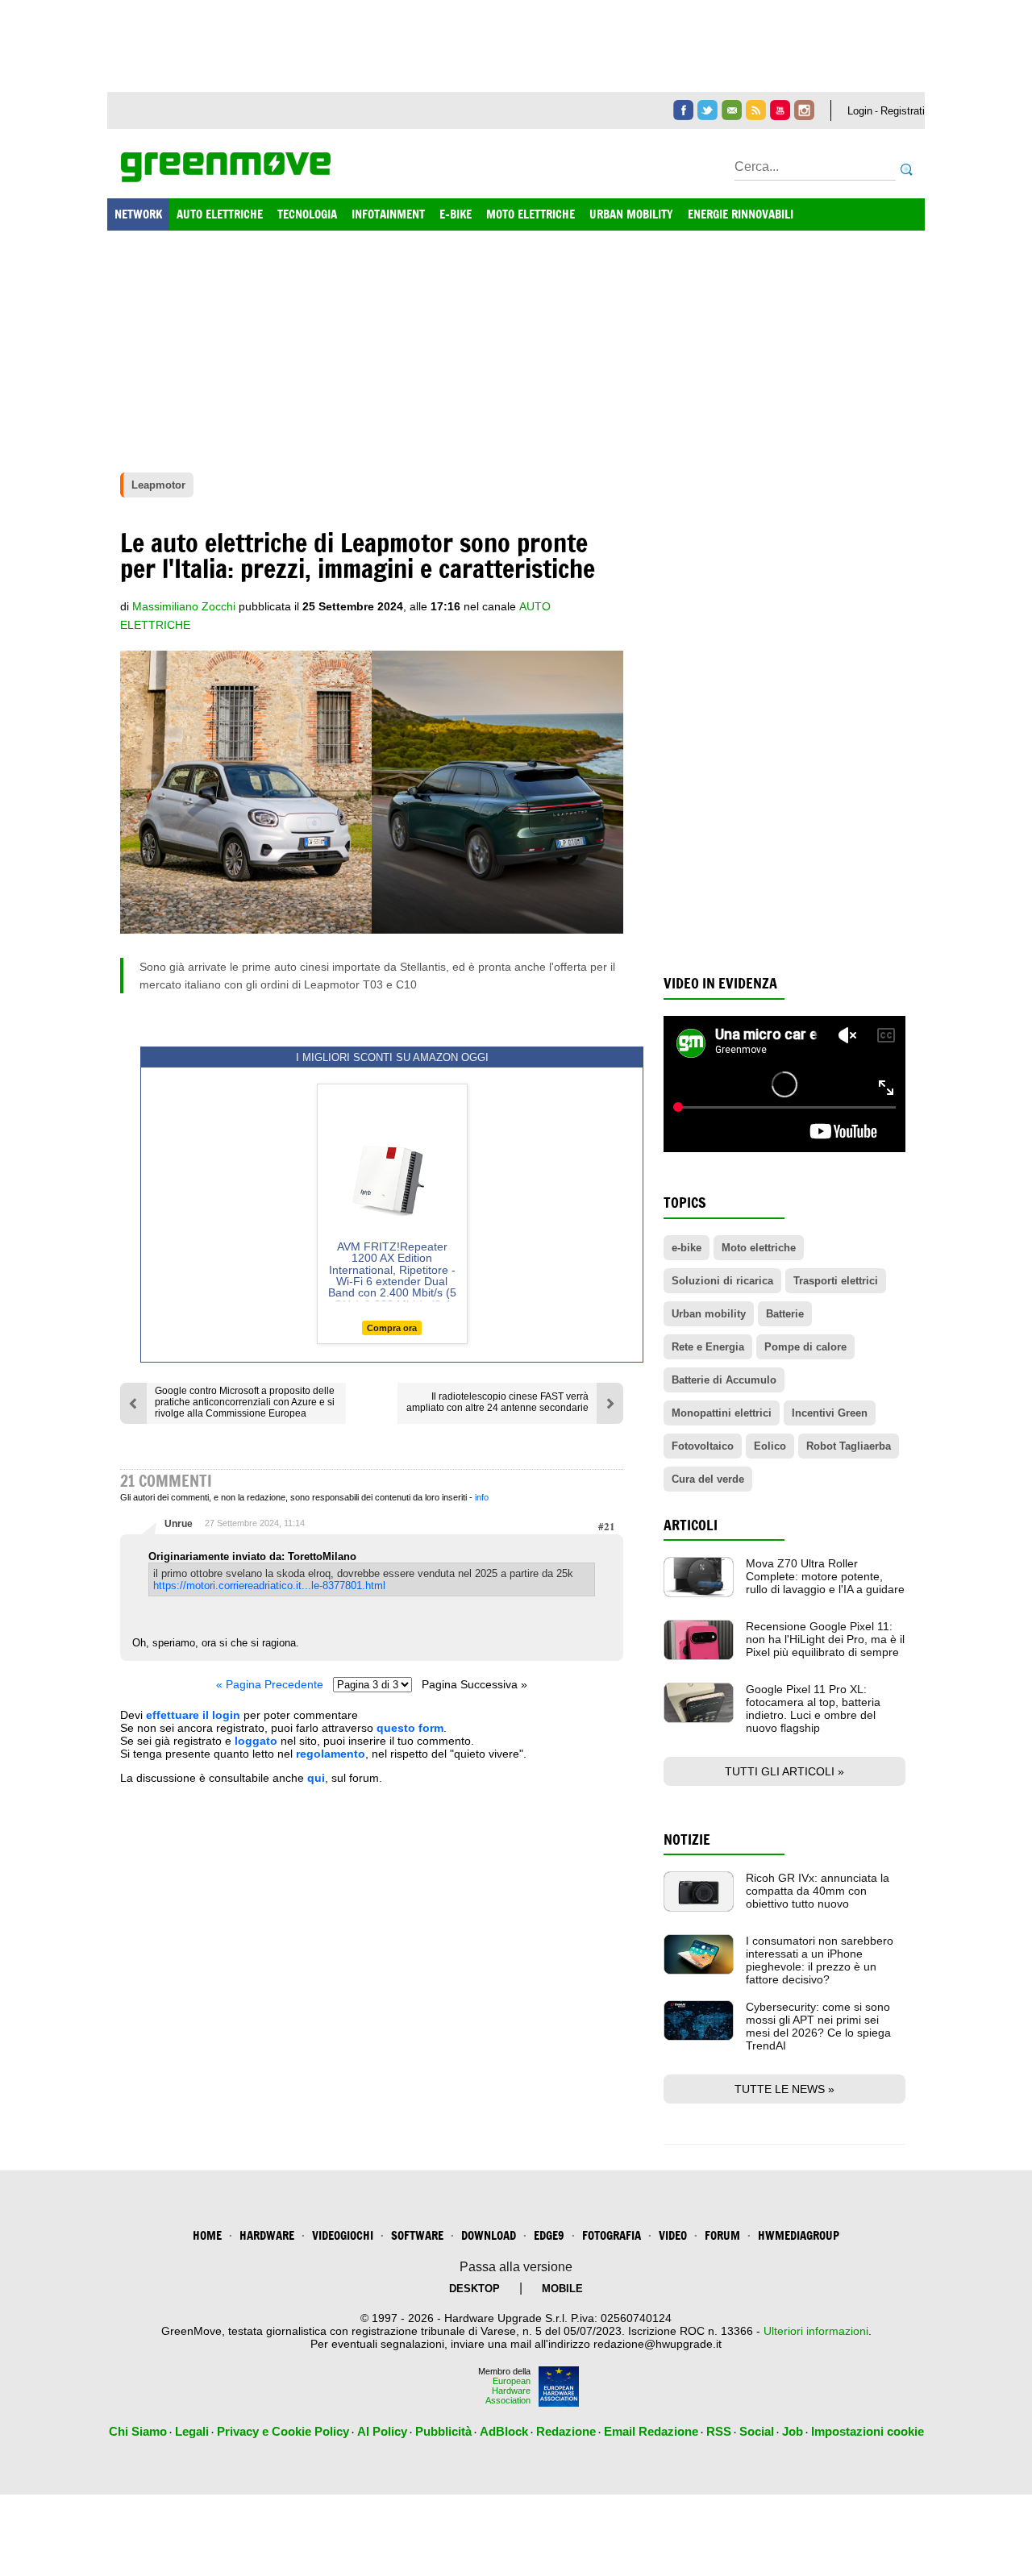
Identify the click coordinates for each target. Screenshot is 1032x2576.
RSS (719, 2431)
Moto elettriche (759, 1248)
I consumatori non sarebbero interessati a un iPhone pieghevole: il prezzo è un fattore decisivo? (820, 1960)
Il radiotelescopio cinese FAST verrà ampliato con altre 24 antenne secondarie (497, 1402)
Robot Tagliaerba (849, 1446)
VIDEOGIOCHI (343, 2235)
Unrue (179, 1524)
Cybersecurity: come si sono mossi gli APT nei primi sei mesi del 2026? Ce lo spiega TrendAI (818, 2026)
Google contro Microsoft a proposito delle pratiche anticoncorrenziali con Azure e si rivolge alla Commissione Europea (245, 1402)
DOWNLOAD (489, 2235)
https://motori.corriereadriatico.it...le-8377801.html (269, 1586)
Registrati (903, 111)
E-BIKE (456, 214)
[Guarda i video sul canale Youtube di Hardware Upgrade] (780, 110)
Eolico (770, 1446)
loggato (256, 1741)
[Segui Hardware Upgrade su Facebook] (683, 110)
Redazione (566, 2431)
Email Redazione (651, 2431)
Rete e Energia (708, 1347)
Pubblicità (443, 2431)
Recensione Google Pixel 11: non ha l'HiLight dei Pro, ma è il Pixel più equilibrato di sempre (825, 1639)
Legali (192, 2431)
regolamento (331, 1754)
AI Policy (382, 2431)
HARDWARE (267, 2235)
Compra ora (392, 1328)
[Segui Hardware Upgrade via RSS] (756, 110)
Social (757, 2431)
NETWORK (138, 214)
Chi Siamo (138, 2431)
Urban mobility (709, 1314)
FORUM (722, 2235)
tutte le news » (784, 2089)
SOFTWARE (417, 2235)
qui (316, 1778)
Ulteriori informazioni (816, 2331)
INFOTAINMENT (388, 214)
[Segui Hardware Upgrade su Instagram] (804, 110)
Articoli (691, 1525)
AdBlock (504, 2431)
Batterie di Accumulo (724, 1380)
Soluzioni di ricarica (722, 1281)
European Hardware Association (508, 2391)
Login (860, 111)
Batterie (785, 1314)
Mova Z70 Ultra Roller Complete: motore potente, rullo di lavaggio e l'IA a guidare (825, 1576)
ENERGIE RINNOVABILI (741, 214)
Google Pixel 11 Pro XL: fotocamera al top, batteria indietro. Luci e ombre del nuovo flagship (813, 1708)
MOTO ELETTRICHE (531, 214)
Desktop (474, 2289)
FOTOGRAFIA (612, 2235)
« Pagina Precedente (270, 1684)
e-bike (687, 1248)
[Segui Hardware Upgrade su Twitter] (707, 110)
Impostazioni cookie (868, 2431)
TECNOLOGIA (307, 214)
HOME (207, 2235)
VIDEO (673, 2235)
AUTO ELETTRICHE (220, 214)
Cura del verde (708, 1479)
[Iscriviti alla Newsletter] (732, 110)
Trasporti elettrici (836, 1281)
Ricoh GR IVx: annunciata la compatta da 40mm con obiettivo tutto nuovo (818, 1891)
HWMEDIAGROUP (799, 2235)
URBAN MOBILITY (631, 214)
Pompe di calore (805, 1347)
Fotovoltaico (703, 1446)
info (482, 1497)
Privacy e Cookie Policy (283, 2431)
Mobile (562, 2289)
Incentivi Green (830, 1413)
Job (793, 2431)
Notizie (687, 1839)
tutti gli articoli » (784, 1771)
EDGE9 (549, 2235)
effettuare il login (193, 1715)
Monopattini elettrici (722, 1413)
